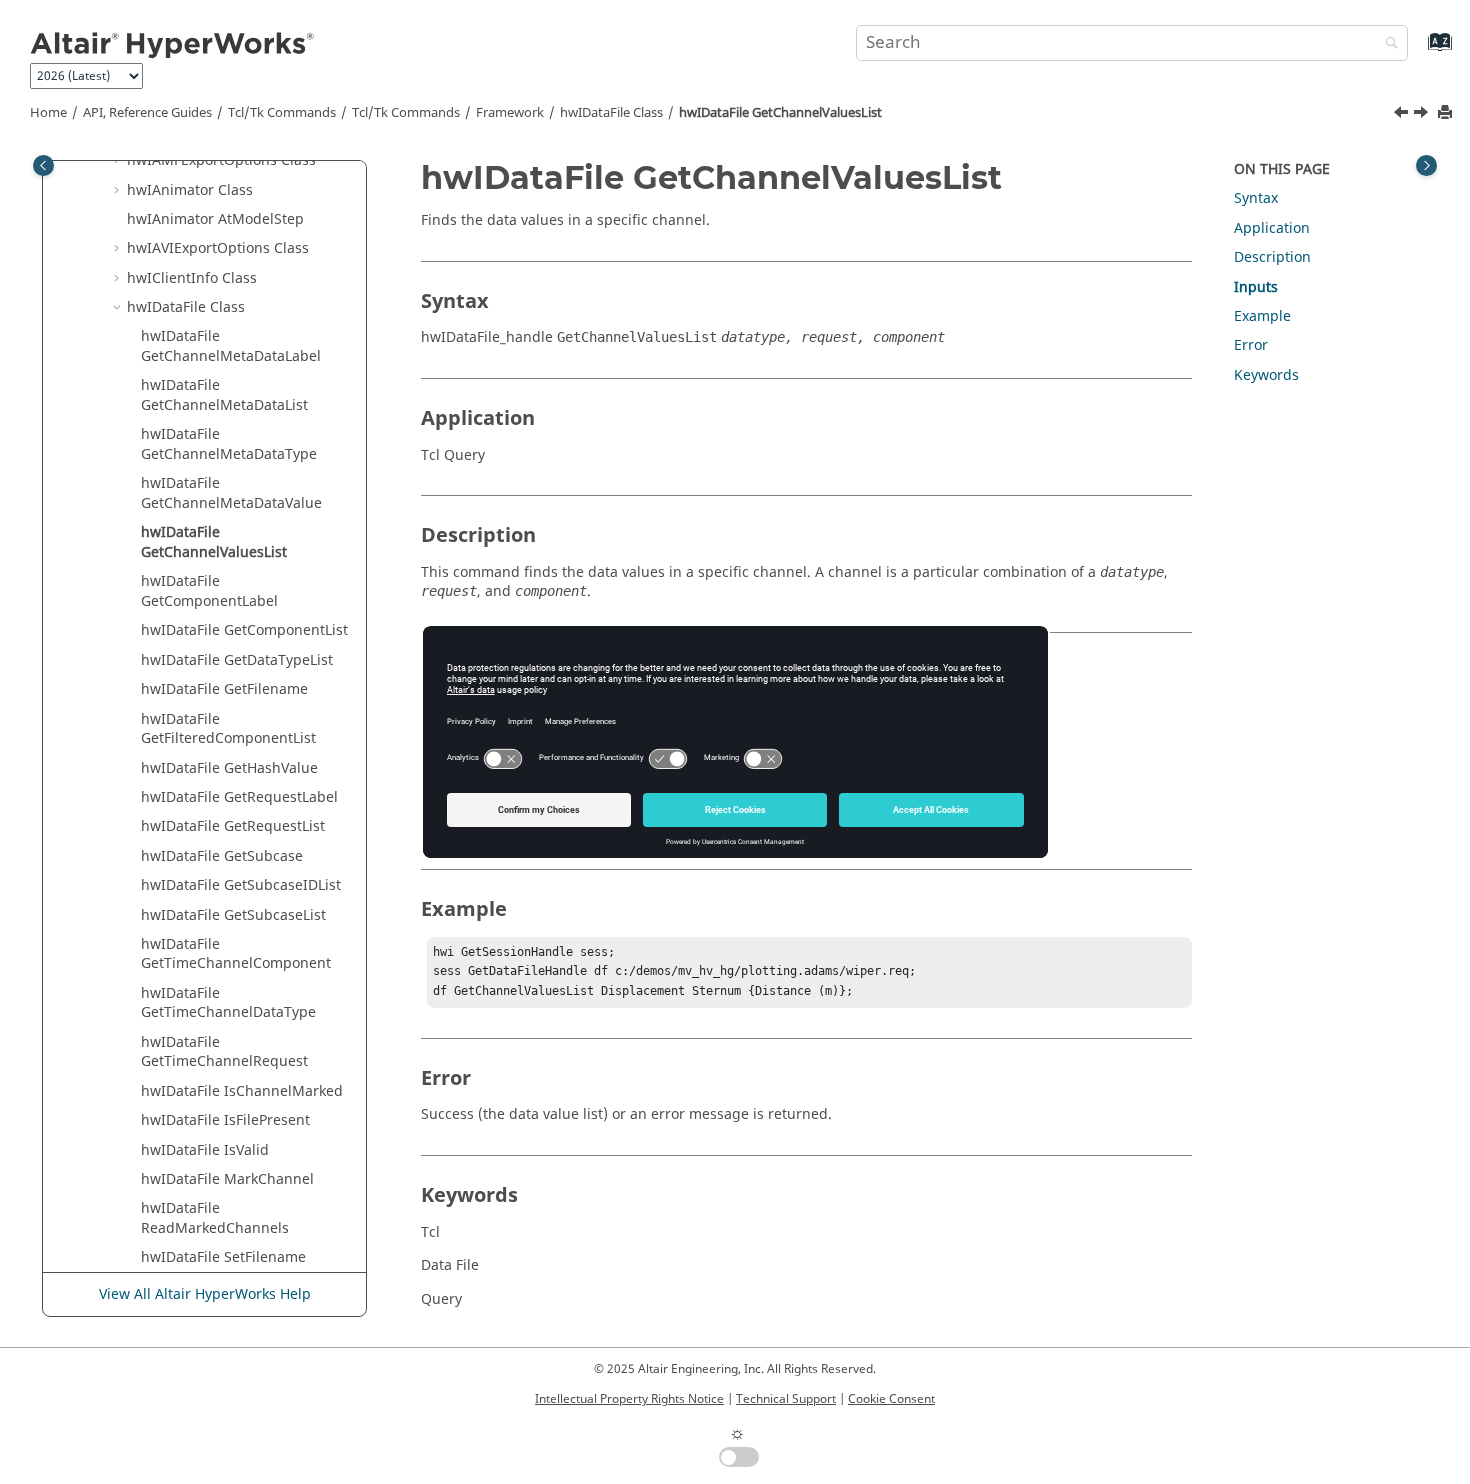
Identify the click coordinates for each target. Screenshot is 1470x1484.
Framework (510, 113)
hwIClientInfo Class (192, 278)
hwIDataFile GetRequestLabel (239, 797)
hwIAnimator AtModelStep (215, 219)
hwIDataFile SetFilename (223, 1257)
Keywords (1266, 375)
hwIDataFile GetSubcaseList (233, 915)
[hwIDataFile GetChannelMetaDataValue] (1403, 115)
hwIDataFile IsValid (205, 1150)
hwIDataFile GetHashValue (229, 768)
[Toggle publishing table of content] (43, 165)
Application (1272, 228)
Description (1272, 257)
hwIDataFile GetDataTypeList (237, 660)
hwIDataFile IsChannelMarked (242, 1091)
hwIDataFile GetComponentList (244, 630)
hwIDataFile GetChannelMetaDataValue (231, 493)
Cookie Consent (891, 1399)
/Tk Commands (406, 113)
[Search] (1387, 44)
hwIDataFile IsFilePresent (225, 1120)
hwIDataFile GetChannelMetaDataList (224, 395)
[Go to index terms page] (1418, 51)
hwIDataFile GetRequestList (233, 826)
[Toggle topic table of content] (1426, 165)
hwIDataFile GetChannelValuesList (780, 113)
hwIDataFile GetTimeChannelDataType (228, 1003)
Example (1262, 316)
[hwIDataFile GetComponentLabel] (1423, 115)
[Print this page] (1447, 113)
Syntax (1256, 198)
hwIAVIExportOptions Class (218, 248)
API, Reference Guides (147, 113)
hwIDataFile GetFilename (224, 689)
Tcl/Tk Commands (282, 113)
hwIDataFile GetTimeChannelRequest (224, 1052)
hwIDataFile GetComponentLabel (209, 591)
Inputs (1256, 287)
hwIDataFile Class (611, 113)
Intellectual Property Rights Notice (629, 1399)
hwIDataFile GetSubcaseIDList (241, 885)
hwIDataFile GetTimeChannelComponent (236, 954)
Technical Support (786, 1399)
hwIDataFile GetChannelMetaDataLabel (231, 346)
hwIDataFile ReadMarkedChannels (215, 1218)
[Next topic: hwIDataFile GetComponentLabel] (1423, 115)
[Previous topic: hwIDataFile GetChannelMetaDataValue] (1403, 115)
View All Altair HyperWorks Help (205, 1294)
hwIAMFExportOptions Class (221, 160)
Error (1251, 345)
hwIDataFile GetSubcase (222, 856)
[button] (119, 161)
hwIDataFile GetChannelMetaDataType (229, 444)
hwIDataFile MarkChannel (227, 1179)
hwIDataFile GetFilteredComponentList (228, 729)
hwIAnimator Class (190, 190)
